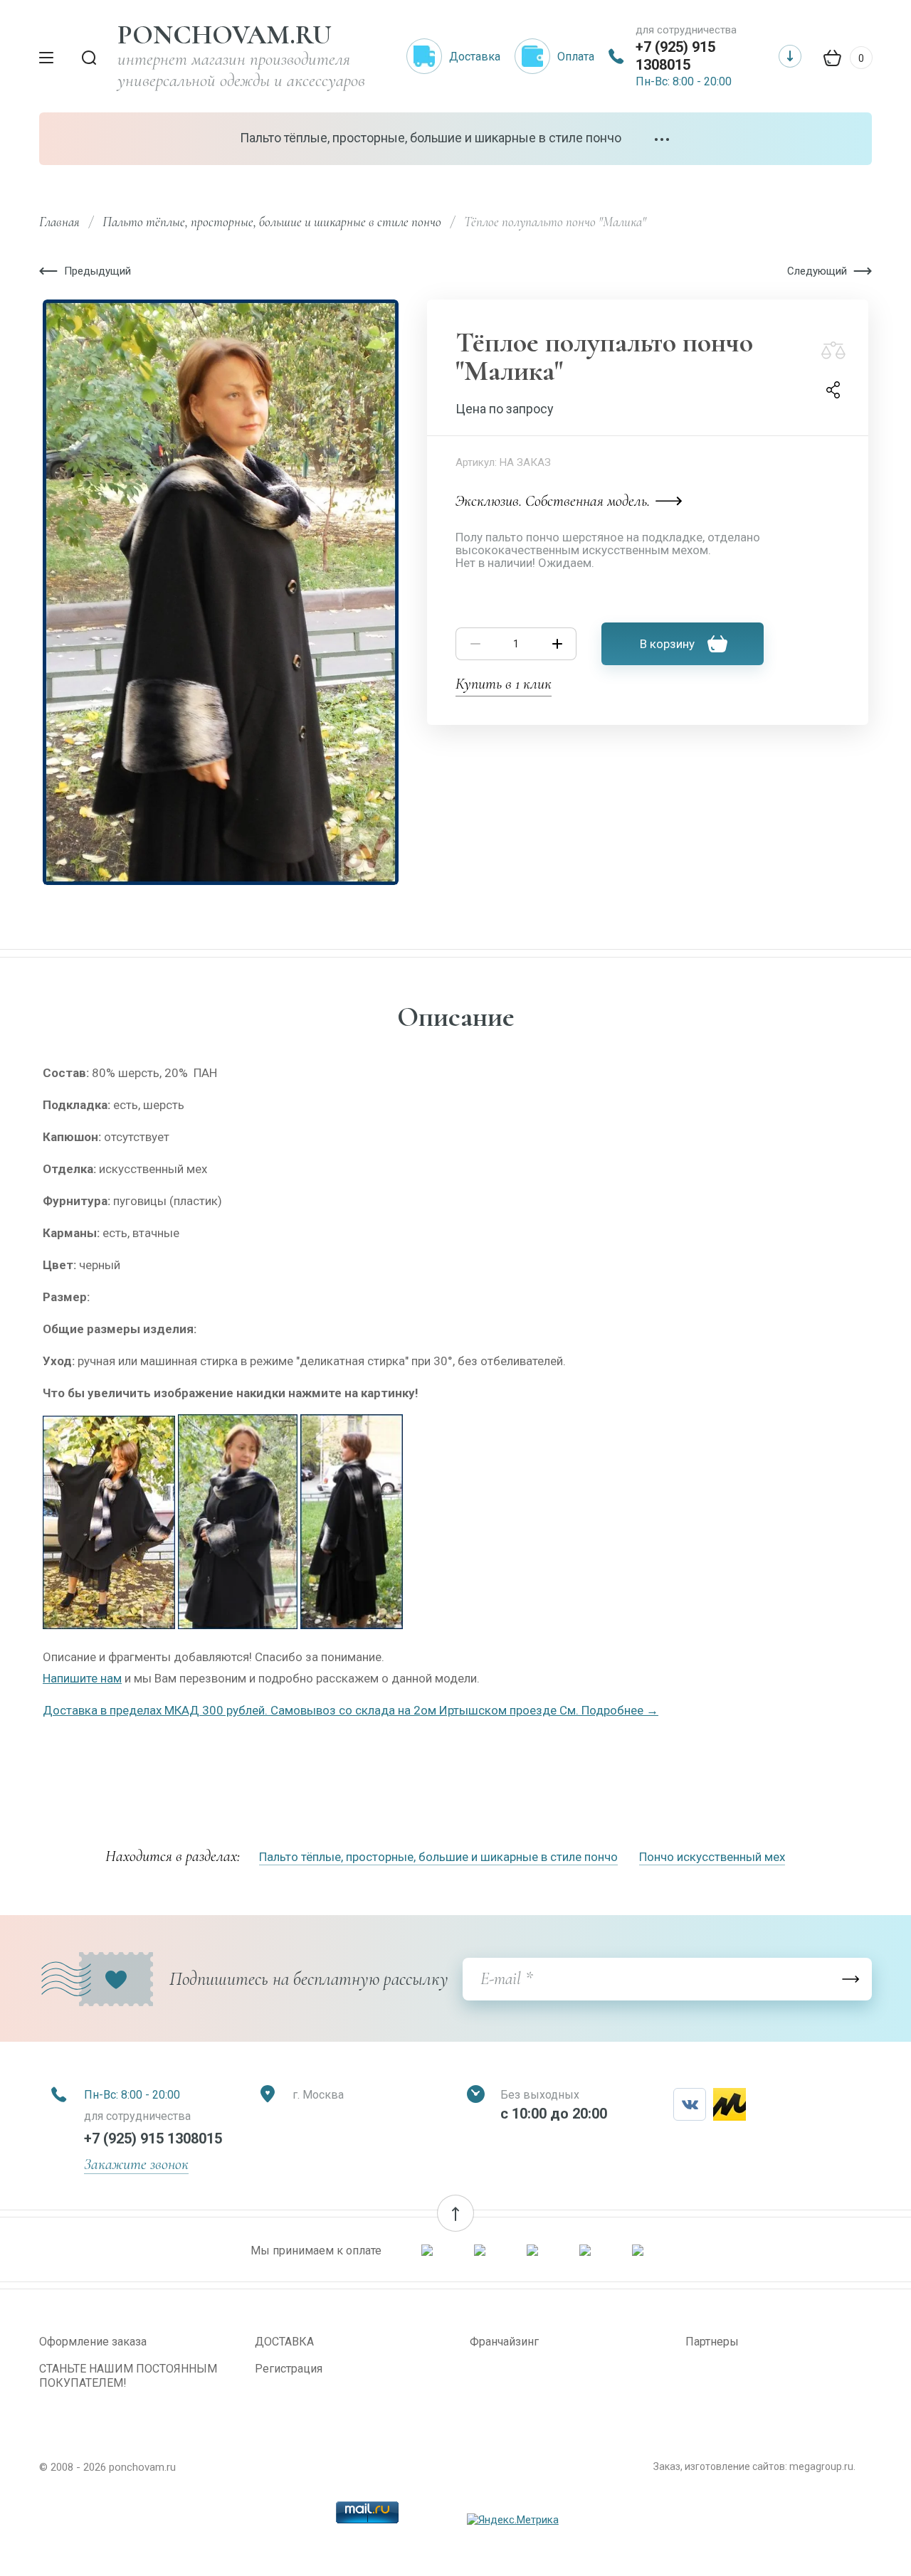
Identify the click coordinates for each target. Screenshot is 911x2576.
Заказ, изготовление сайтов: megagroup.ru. (754, 2466)
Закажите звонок (136, 2164)
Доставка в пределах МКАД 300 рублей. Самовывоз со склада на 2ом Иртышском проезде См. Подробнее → (351, 1710)
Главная (59, 222)
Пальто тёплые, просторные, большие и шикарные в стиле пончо (431, 138)
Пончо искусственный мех (712, 1857)
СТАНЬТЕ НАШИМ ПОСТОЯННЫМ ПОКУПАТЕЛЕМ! (128, 2376)
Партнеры (712, 2342)
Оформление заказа (93, 2342)
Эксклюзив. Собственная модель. (553, 501)
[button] (455, 2213)
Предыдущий (98, 271)
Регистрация (289, 2369)
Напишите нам (82, 1678)
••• (663, 140)
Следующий (817, 271)
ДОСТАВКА (284, 2342)
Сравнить (833, 350)
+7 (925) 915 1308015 (675, 56)
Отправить (851, 1979)
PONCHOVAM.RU (225, 35)
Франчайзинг (504, 2342)
